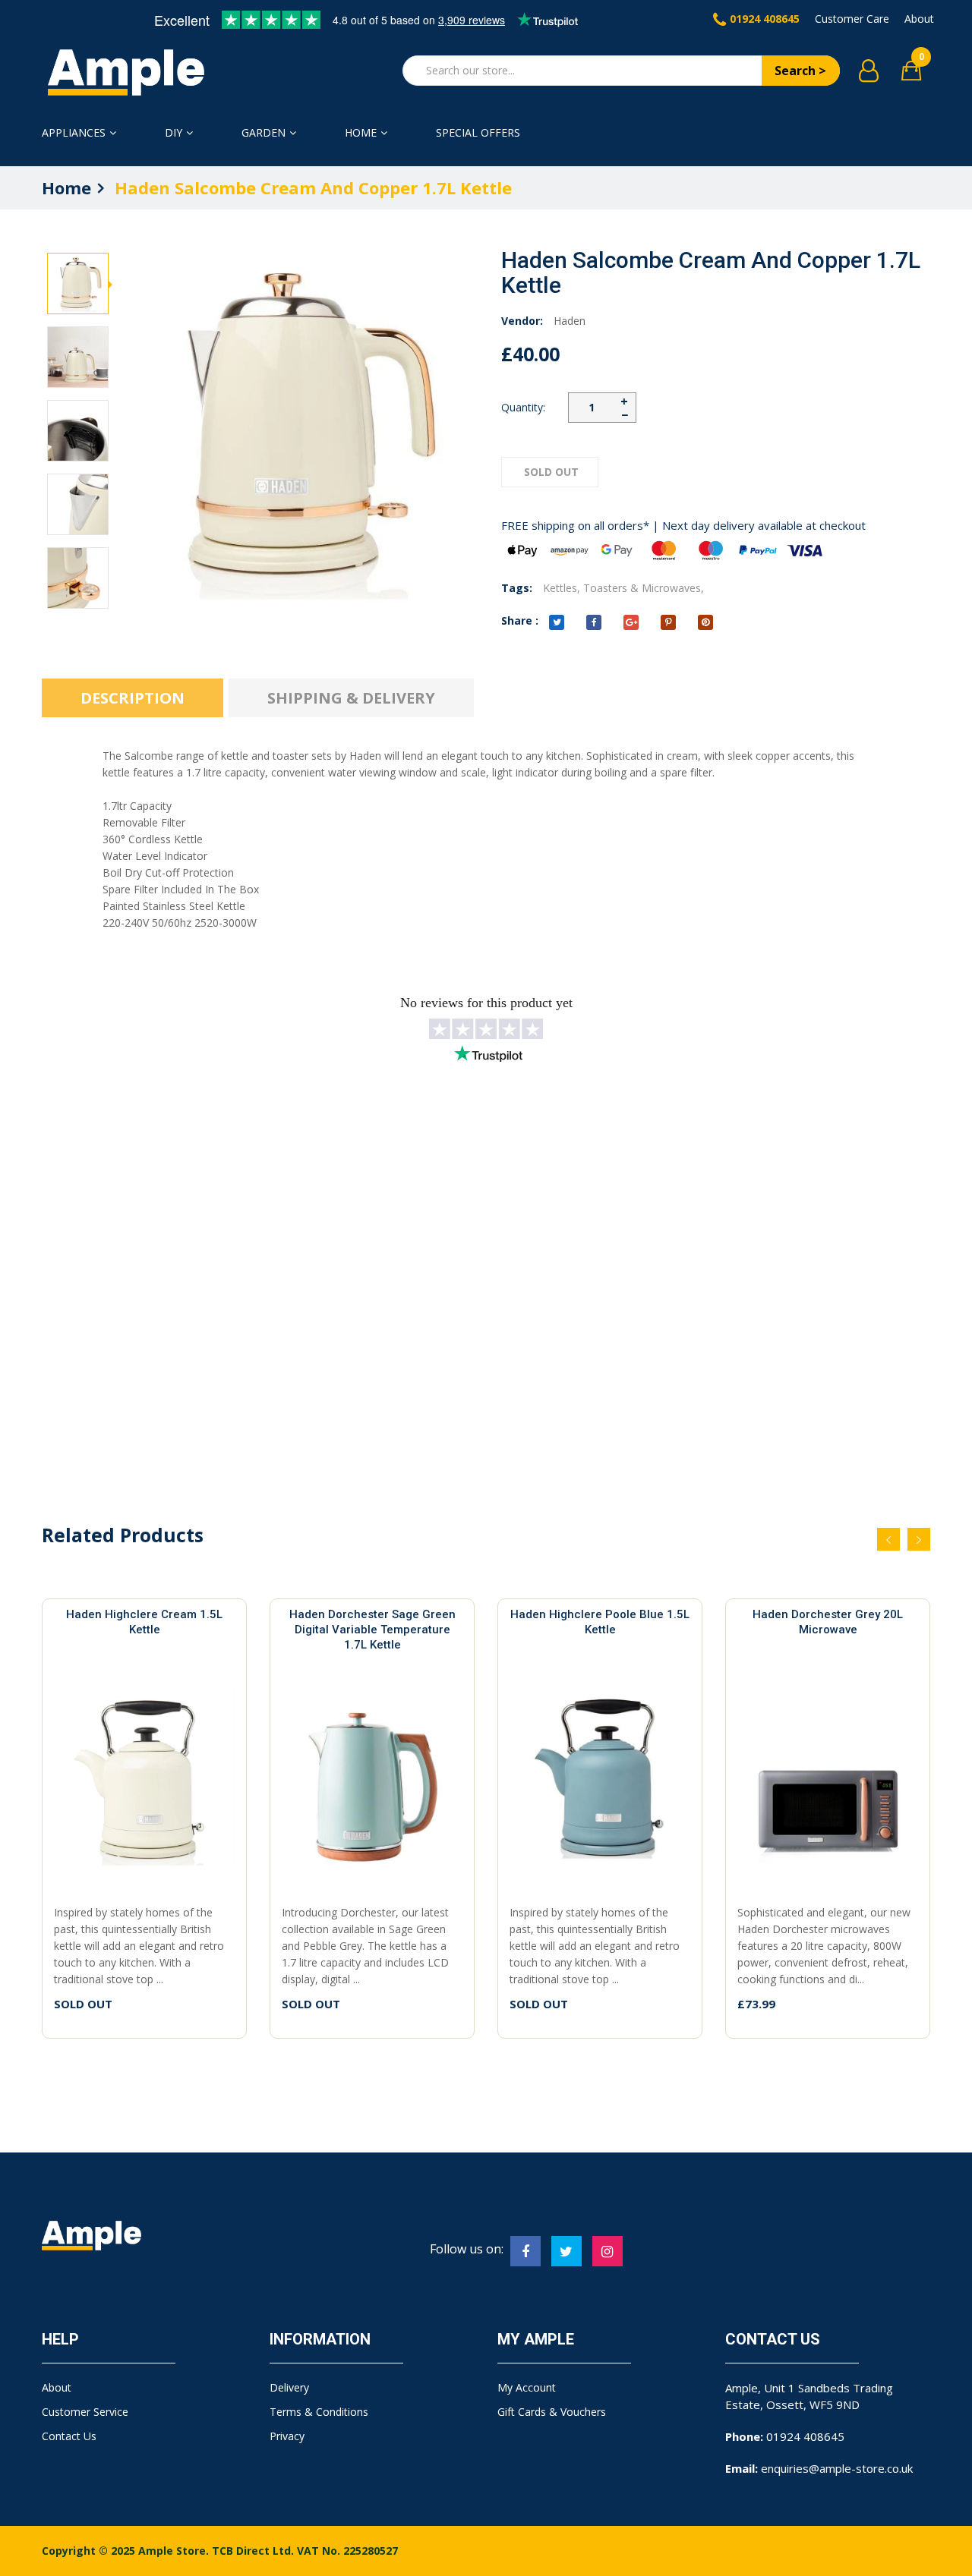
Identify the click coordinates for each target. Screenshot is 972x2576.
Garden (264, 132)
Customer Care (852, 19)
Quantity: (523, 407)
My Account (527, 2387)
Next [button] (78, 247)
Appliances (74, 132)
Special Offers (478, 132)
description (133, 698)
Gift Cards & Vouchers (552, 2412)
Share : (520, 620)
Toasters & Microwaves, (644, 588)
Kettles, (562, 588)
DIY (174, 132)
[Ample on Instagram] (607, 2251)
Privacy (287, 2436)
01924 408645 (765, 19)
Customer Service (85, 2412)
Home (361, 132)
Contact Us (69, 2436)
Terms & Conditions (319, 2412)
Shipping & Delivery (351, 698)
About (919, 19)
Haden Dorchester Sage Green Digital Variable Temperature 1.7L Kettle (372, 1630)
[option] (78, 284)
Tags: (517, 588)
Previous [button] (78, 600)
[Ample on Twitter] (566, 2251)
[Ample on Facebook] (525, 2251)
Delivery (289, 2387)
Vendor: (522, 321)
